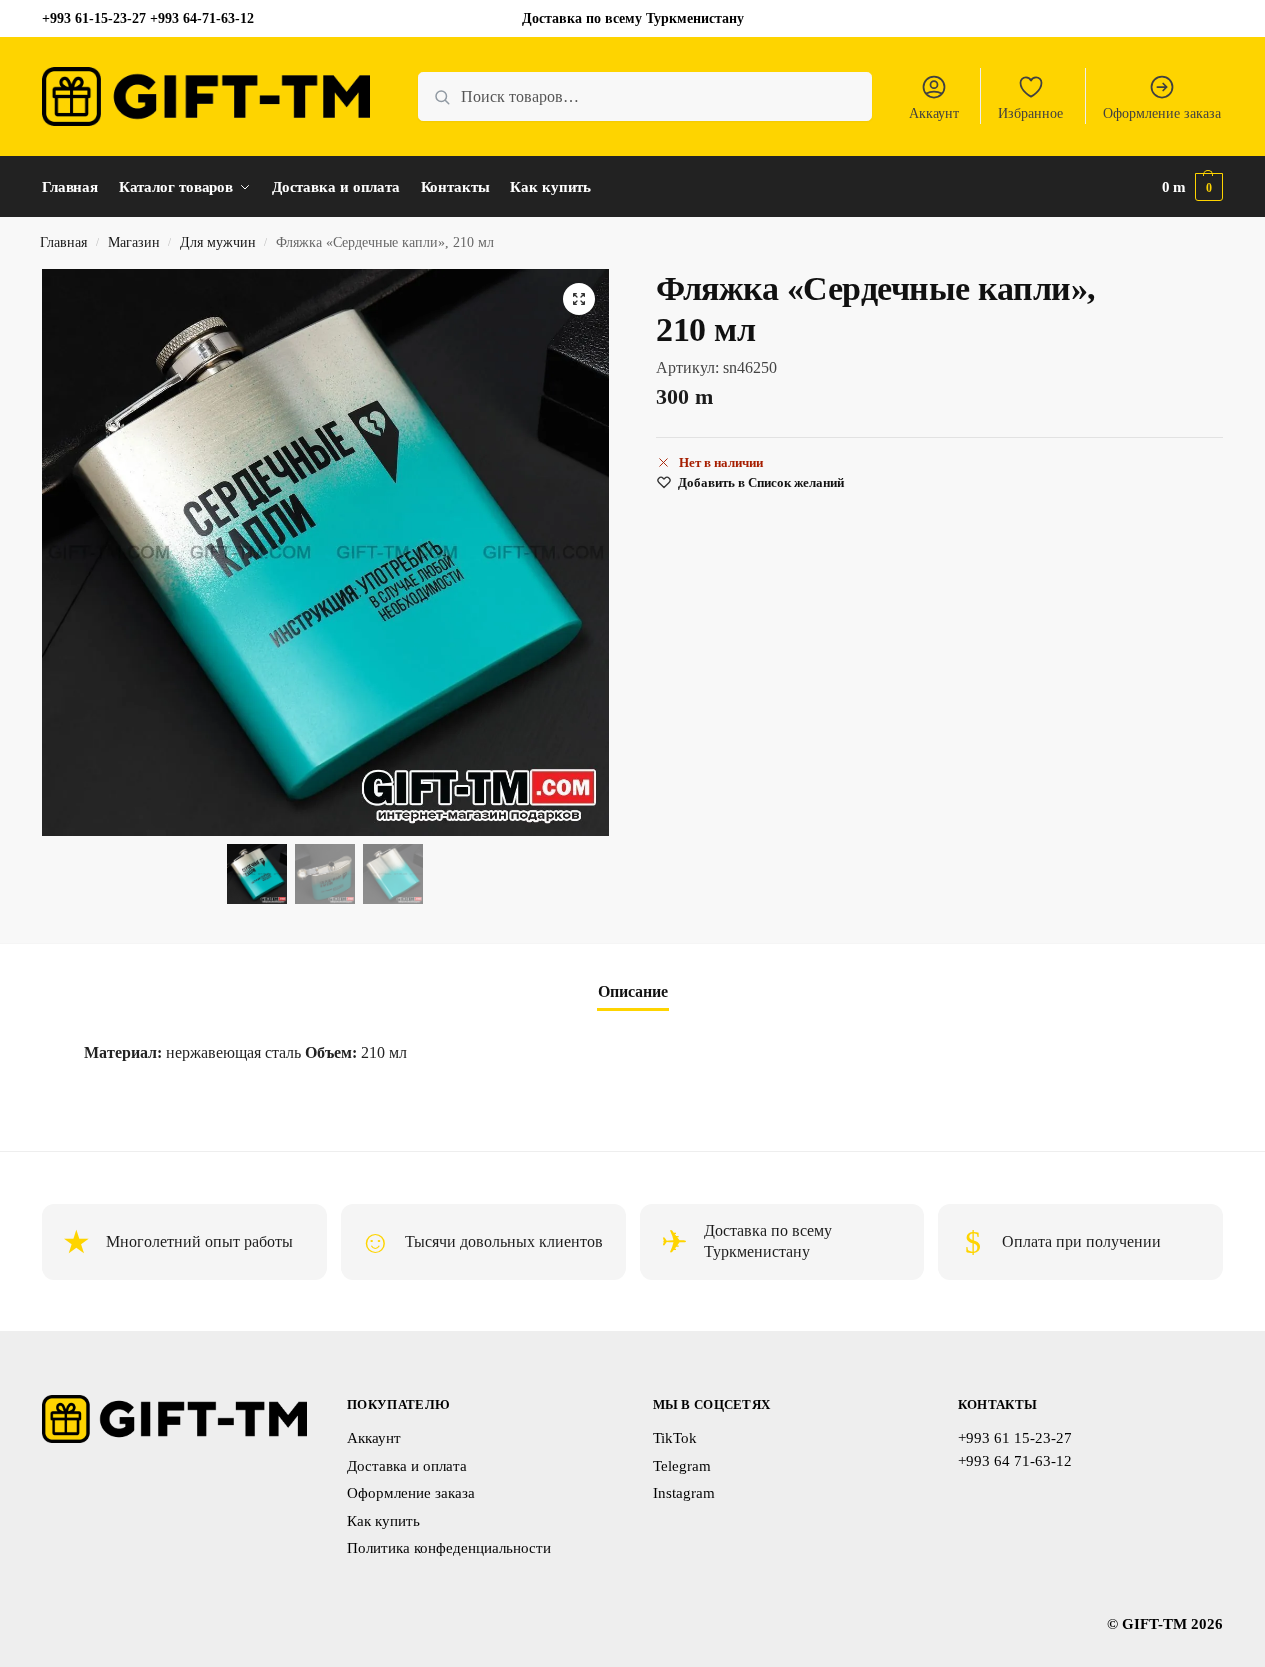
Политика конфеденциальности (449, 1548)
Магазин (134, 242)
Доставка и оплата (407, 1466)
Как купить (383, 1521)
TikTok (675, 1438)
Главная (63, 242)
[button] (1193, 187)
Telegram (682, 1466)
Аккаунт (934, 113)
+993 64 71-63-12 (1015, 1461)
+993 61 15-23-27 (1015, 1438)
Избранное (1030, 113)
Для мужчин (218, 242)
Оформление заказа (1162, 113)
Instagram (684, 1493)
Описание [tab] (633, 991)
